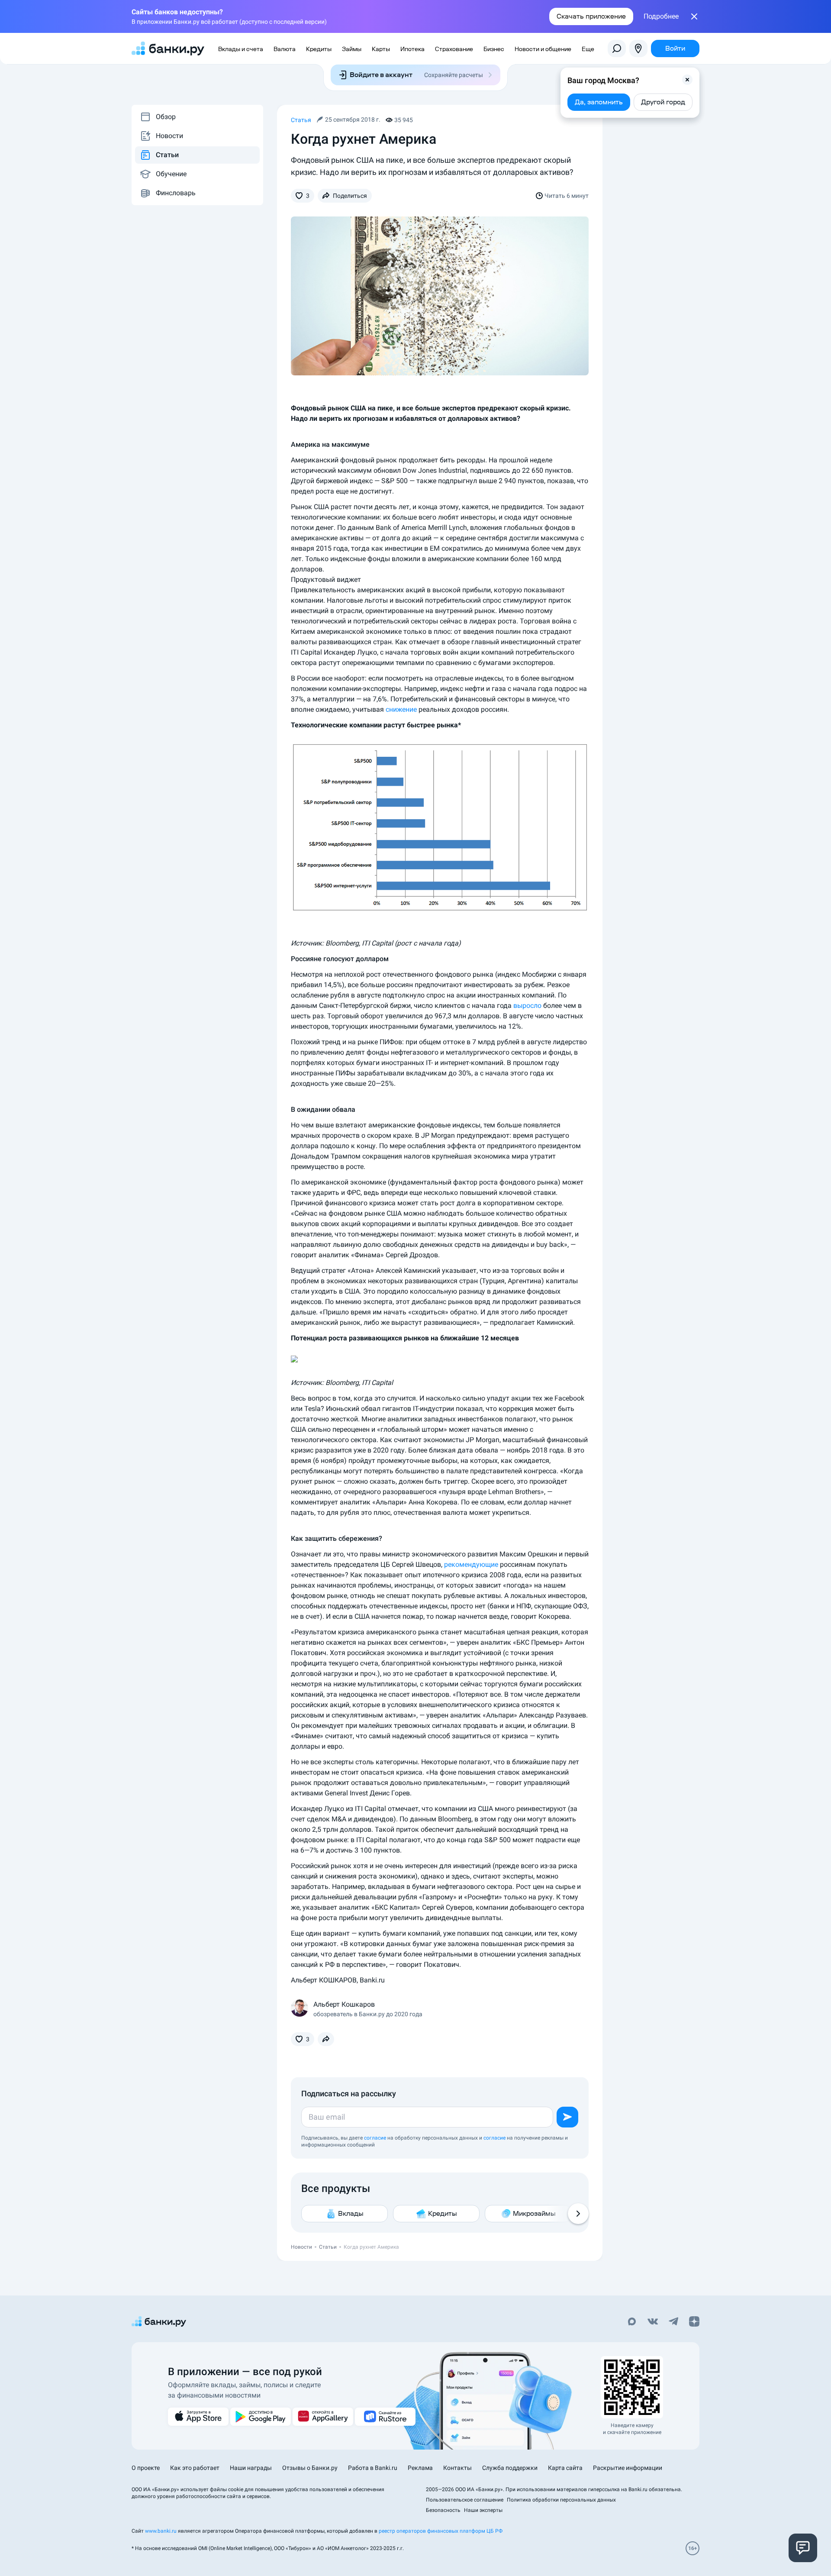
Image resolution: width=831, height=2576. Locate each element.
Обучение (171, 174)
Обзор (166, 117)
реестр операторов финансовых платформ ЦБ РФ (441, 2531)
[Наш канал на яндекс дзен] (694, 2322)
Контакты (457, 2468)
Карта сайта (565, 2468)
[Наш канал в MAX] (632, 2322)
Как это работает (195, 2468)
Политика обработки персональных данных (561, 2500)
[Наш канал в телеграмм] (673, 2322)
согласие (375, 2138)
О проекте (146, 2468)
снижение (401, 709)
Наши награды (251, 2468)
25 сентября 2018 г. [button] (353, 119)
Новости (169, 136)
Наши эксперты (483, 2510)
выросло (527, 1006)
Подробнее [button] (661, 16)
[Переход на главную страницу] (168, 48)
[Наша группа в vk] (653, 2322)
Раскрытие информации (628, 2468)
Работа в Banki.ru (373, 2468)
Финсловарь (176, 193)
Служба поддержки (510, 2468)
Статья (301, 120)
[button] (687, 80)
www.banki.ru (161, 2531)
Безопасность (443, 2510)
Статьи (167, 155)
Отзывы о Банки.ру (310, 2468)
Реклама (420, 2468)
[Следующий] (578, 2214)
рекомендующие (471, 1564)
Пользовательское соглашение (465, 2500)
